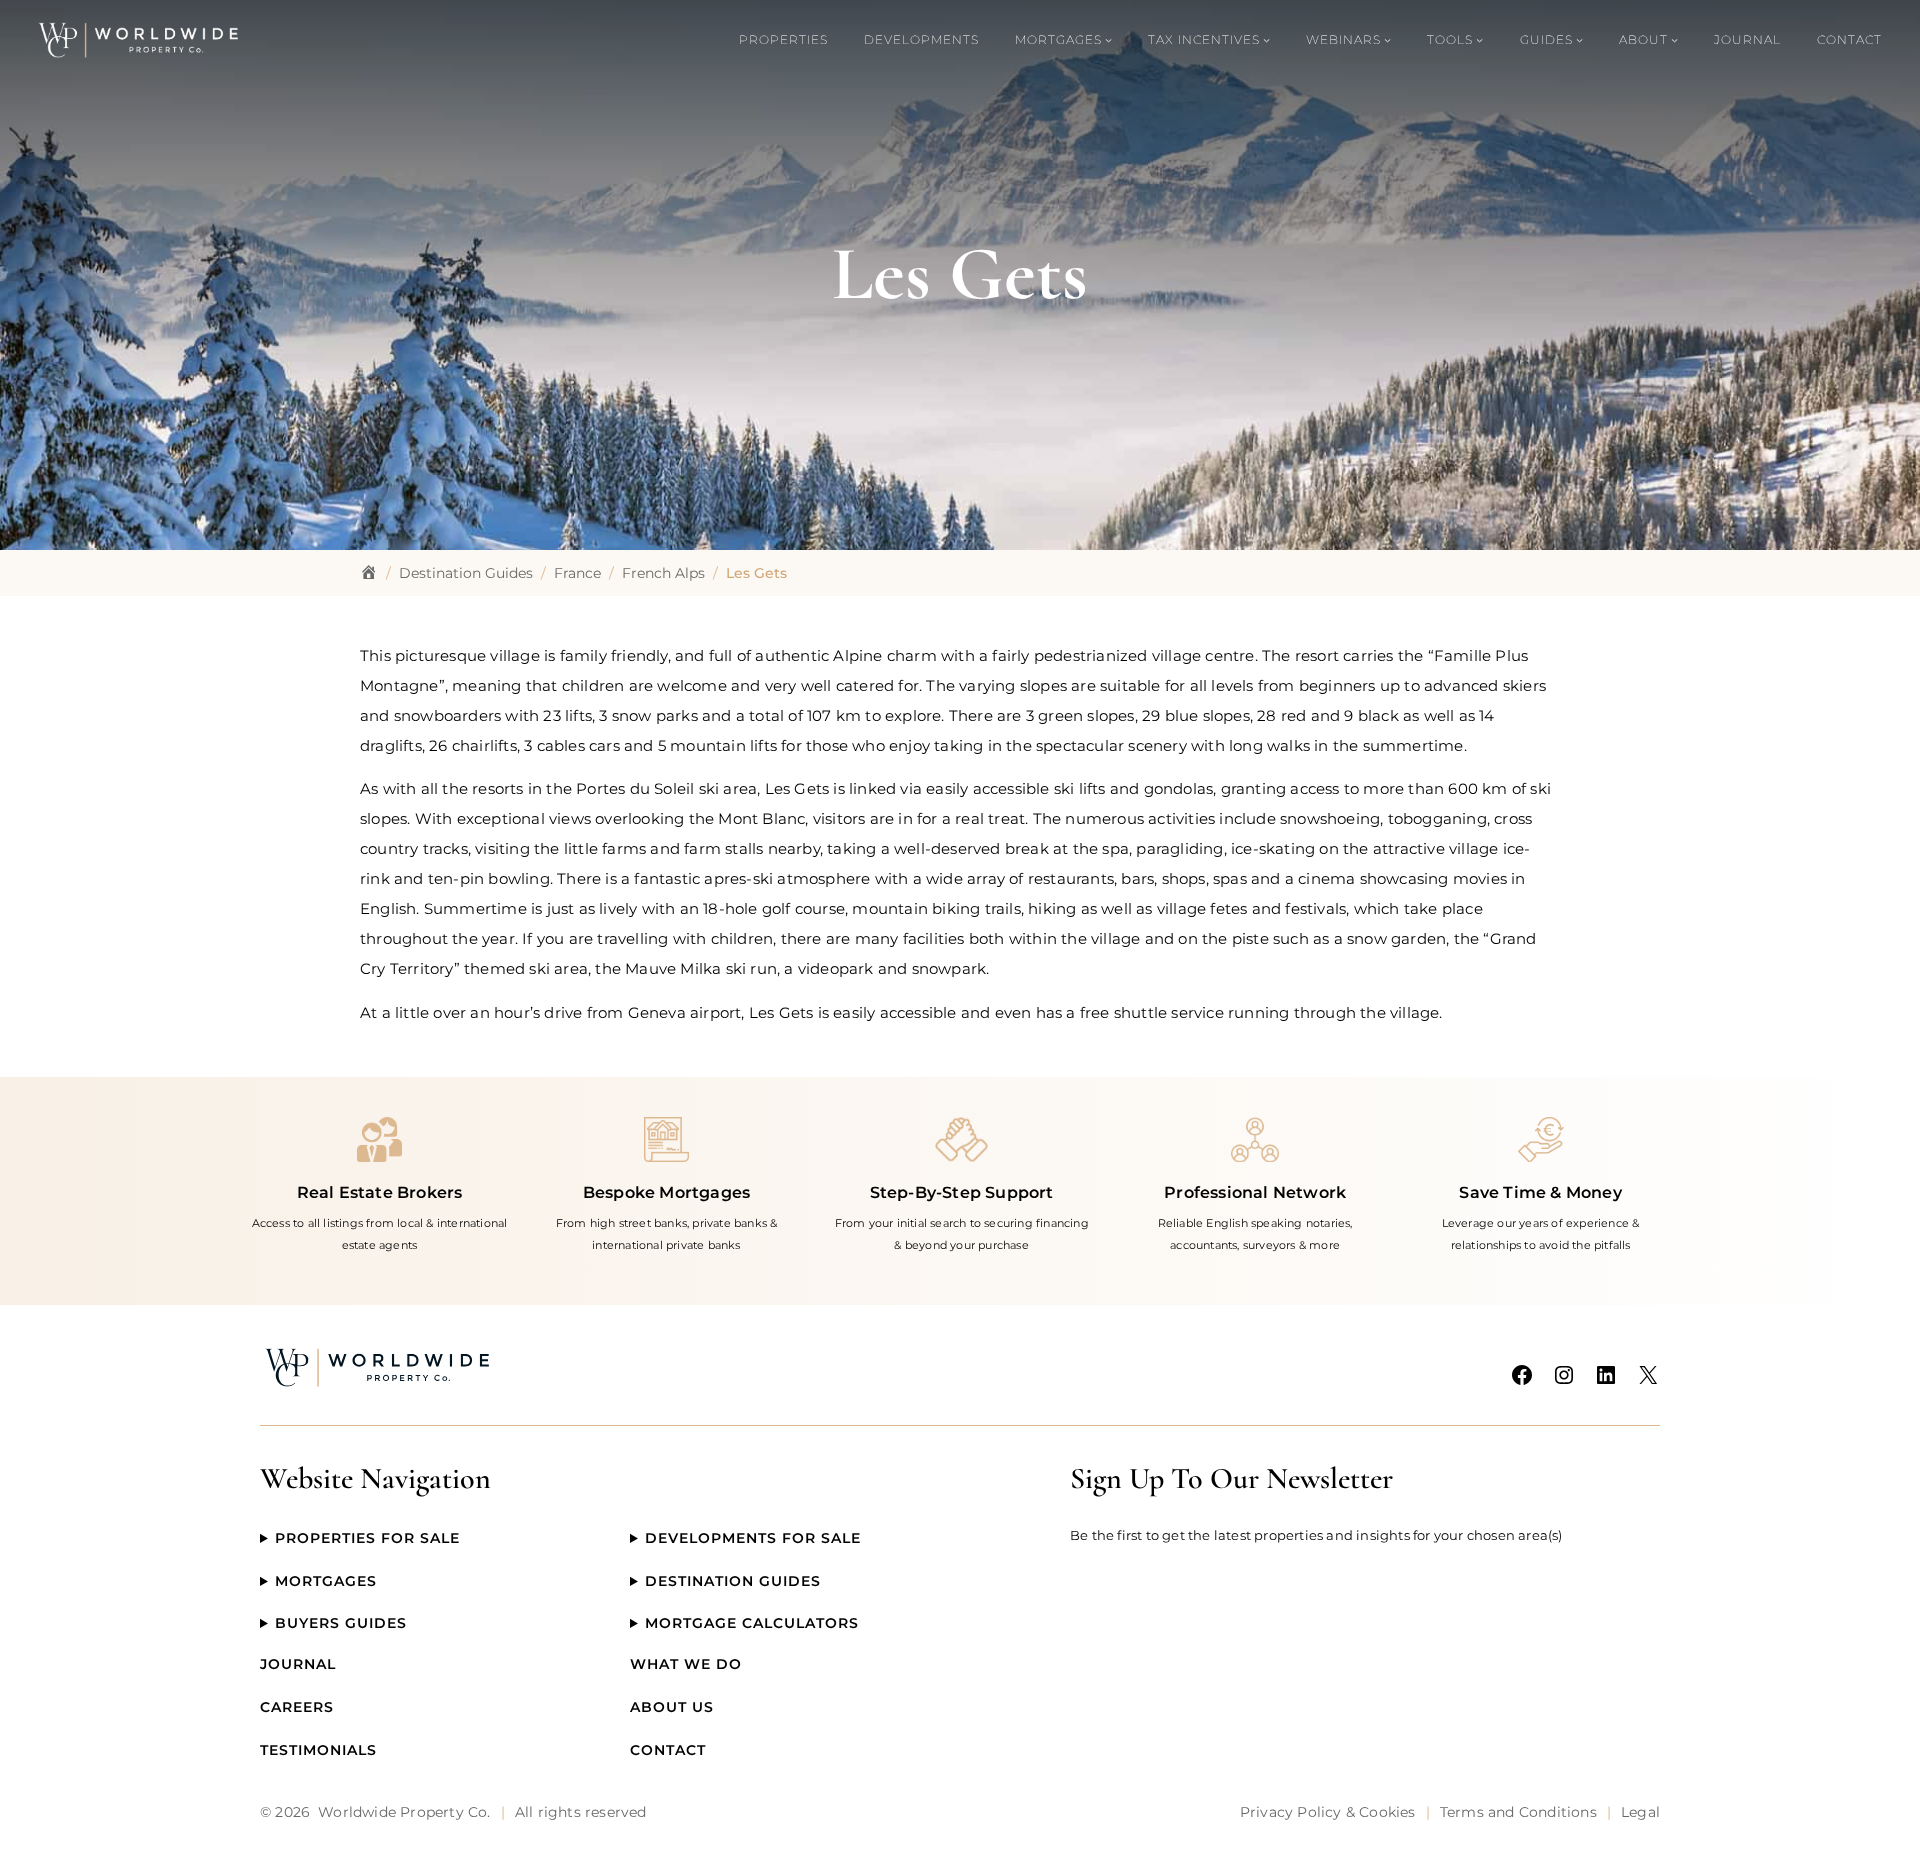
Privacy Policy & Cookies (1328, 1812)
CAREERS (297, 1707)
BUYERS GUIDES (341, 1623)
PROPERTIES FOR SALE (367, 1538)
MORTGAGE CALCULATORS (752, 1623)
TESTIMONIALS (318, 1750)
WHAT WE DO (686, 1664)
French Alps (663, 573)
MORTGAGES (326, 1581)
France (577, 573)
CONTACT (668, 1750)
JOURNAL (298, 1664)
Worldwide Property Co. (404, 1812)
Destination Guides (466, 573)
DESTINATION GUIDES (733, 1581)
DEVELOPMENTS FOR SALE (753, 1538)
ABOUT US (672, 1707)
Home (369, 573)
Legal (1640, 1812)
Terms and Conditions (1518, 1812)
